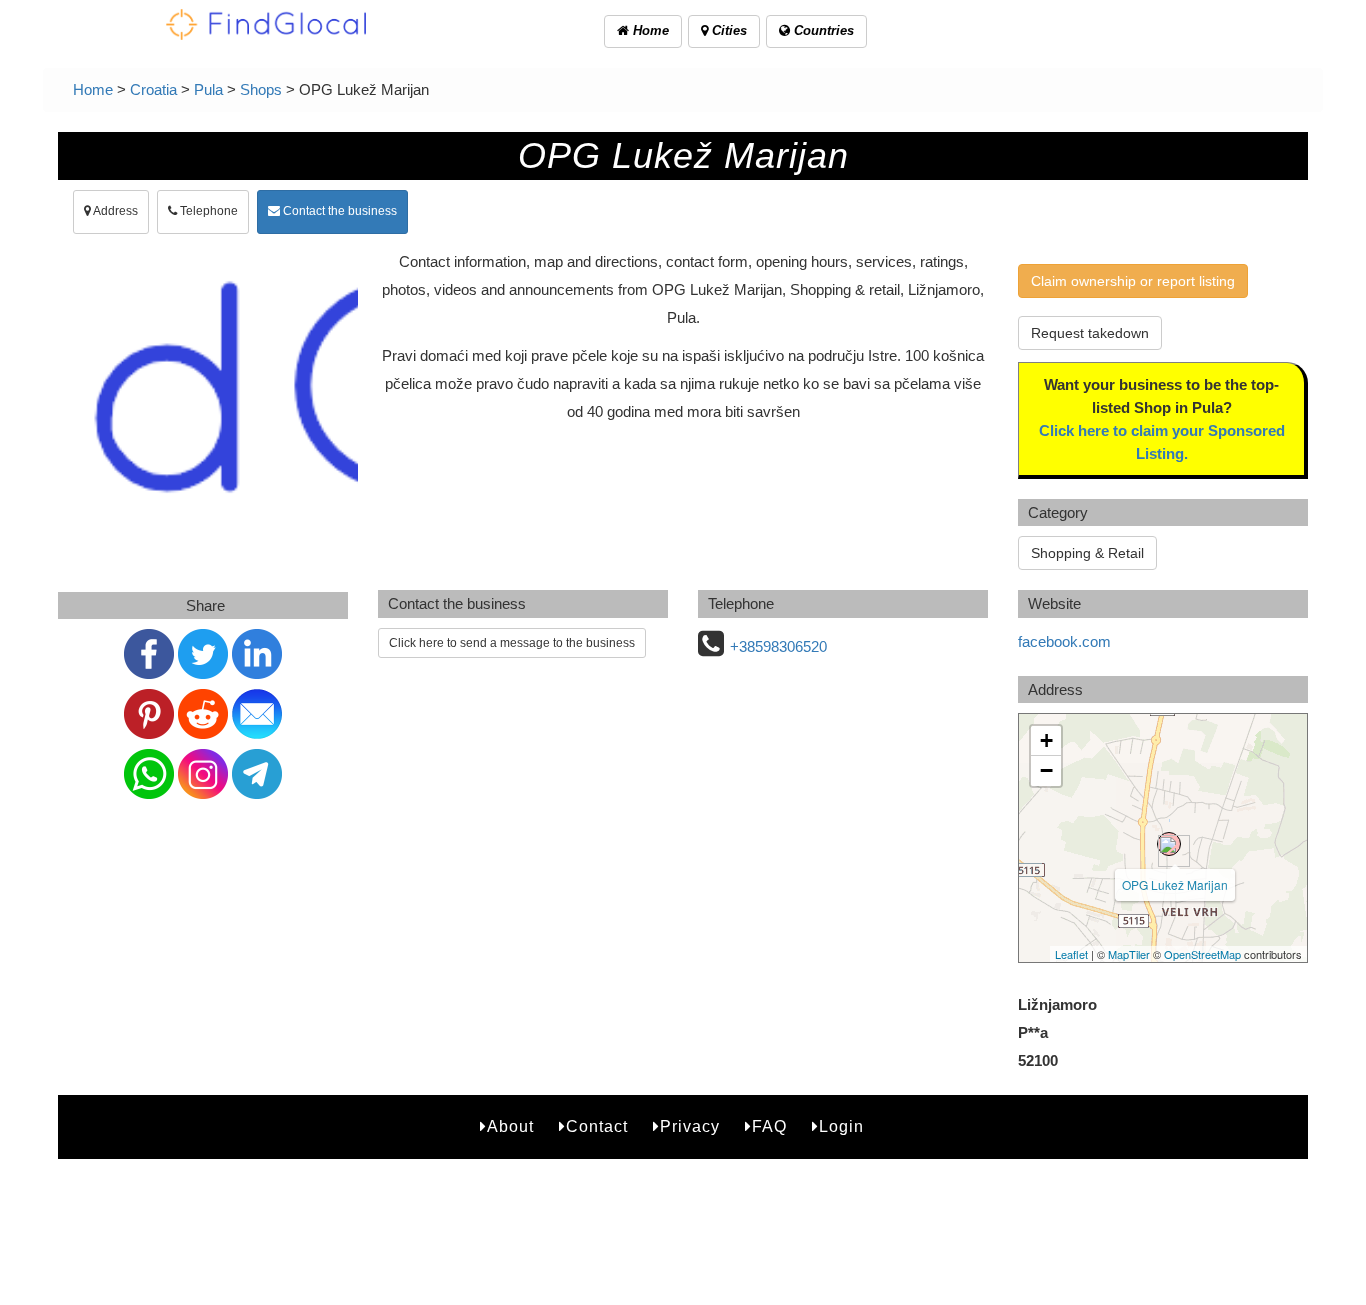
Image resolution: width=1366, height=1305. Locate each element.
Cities (727, 30)
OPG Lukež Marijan (1175, 884)
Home (649, 30)
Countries (822, 30)
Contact (597, 1126)
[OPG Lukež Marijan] (1169, 844)
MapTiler (1129, 954)
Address (114, 211)
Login (841, 1126)
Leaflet (1071, 954)
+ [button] (1046, 740)
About (510, 1126)
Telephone (207, 211)
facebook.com (1064, 641)
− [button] (1046, 770)
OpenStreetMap (1202, 954)
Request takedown (1090, 333)
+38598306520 (778, 646)
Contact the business (338, 211)
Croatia (153, 89)
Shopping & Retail (1087, 553)
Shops (261, 89)
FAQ (769, 1126)
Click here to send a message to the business (512, 643)
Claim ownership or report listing (1133, 281)
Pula (208, 89)
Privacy (690, 1126)
